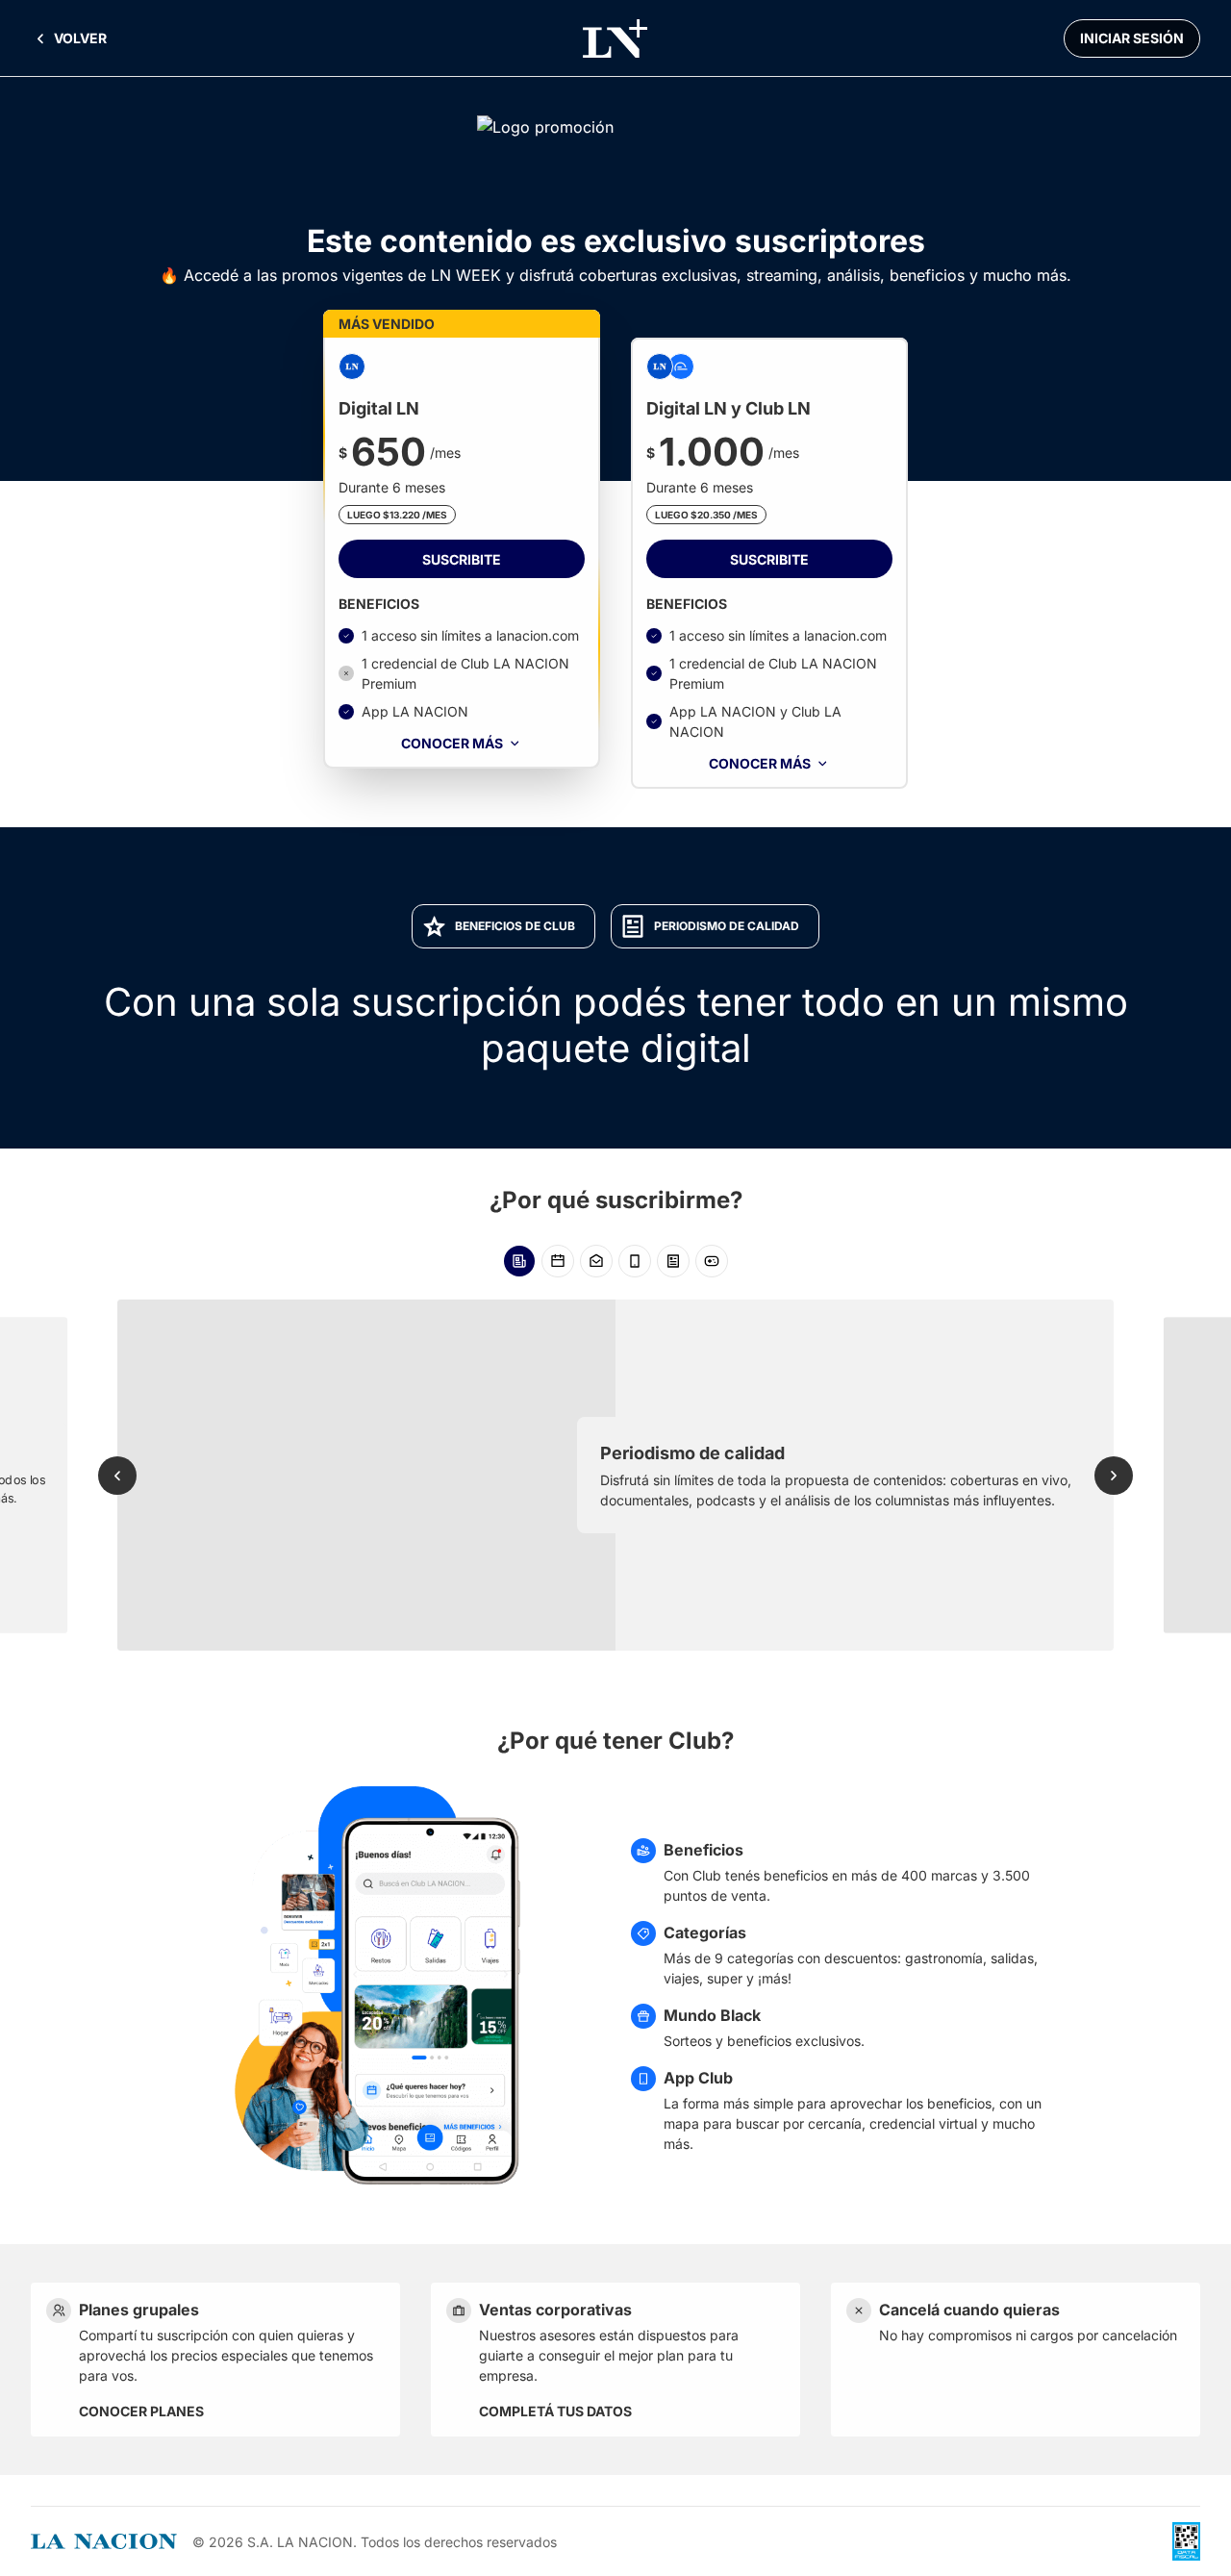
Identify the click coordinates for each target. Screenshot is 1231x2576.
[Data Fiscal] (1186, 2541)
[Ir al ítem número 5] (673, 1261)
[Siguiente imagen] (1114, 1476)
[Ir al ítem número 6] (712, 1261)
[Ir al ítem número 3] (596, 1261)
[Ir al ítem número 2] (558, 1261)
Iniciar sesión (1132, 38)
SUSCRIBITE (462, 559)
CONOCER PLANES (141, 2411)
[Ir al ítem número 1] (519, 1261)
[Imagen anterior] (117, 1476)
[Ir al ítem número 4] (635, 1261)
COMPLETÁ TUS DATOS (555, 2411)
